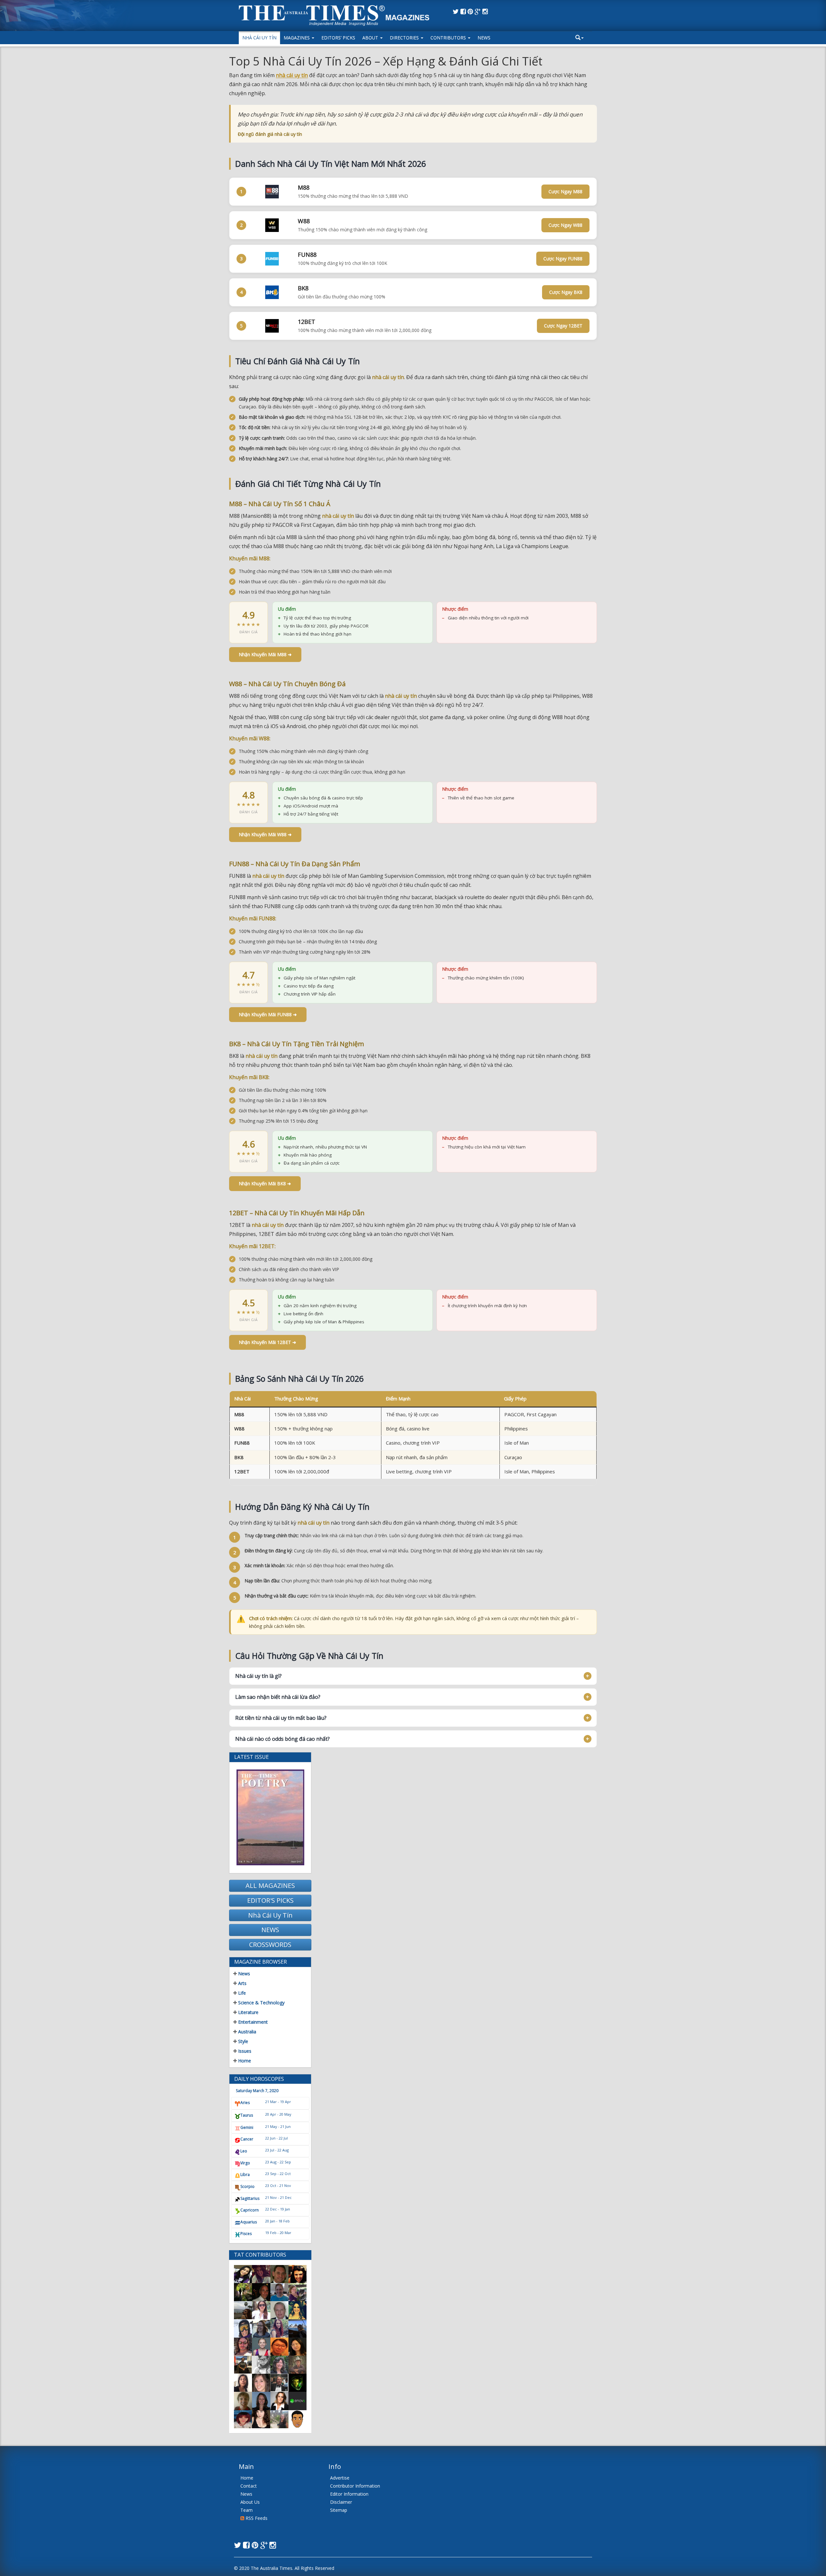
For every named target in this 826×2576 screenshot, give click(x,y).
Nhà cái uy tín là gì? (258, 1676)
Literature (248, 2012)
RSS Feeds (256, 2518)
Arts (242, 1983)
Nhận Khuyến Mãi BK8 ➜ (265, 1183)
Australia (247, 2032)
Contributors (449, 38)
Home (244, 2061)
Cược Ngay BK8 (566, 292)
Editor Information (349, 2494)
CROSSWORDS (270, 1945)
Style (242, 2041)
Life (241, 1993)
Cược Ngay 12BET (563, 326)
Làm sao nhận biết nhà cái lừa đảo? (278, 1697)
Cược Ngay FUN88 (563, 259)
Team (247, 2510)
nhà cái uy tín (292, 75)
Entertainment (252, 2022)
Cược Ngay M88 (565, 191)
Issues (244, 2051)
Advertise (340, 2478)
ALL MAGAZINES (270, 1885)
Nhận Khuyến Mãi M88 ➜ (265, 654)
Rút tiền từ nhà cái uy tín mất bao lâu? (281, 1718)
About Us (250, 2502)
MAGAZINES (297, 38)
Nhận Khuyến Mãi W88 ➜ (265, 834)
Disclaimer (341, 2502)
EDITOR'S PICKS (270, 1900)
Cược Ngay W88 (565, 225)
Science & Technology (261, 2003)
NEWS (270, 1930)
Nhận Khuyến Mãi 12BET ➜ (267, 1342)
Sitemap (339, 2510)
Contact (249, 2486)
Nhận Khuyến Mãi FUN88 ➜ (268, 1014)
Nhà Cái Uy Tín (259, 38)
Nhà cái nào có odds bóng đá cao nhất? (282, 1739)
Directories (405, 38)
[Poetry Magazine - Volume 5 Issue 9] (270, 1817)
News (484, 38)
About (371, 38)
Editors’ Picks (338, 38)
